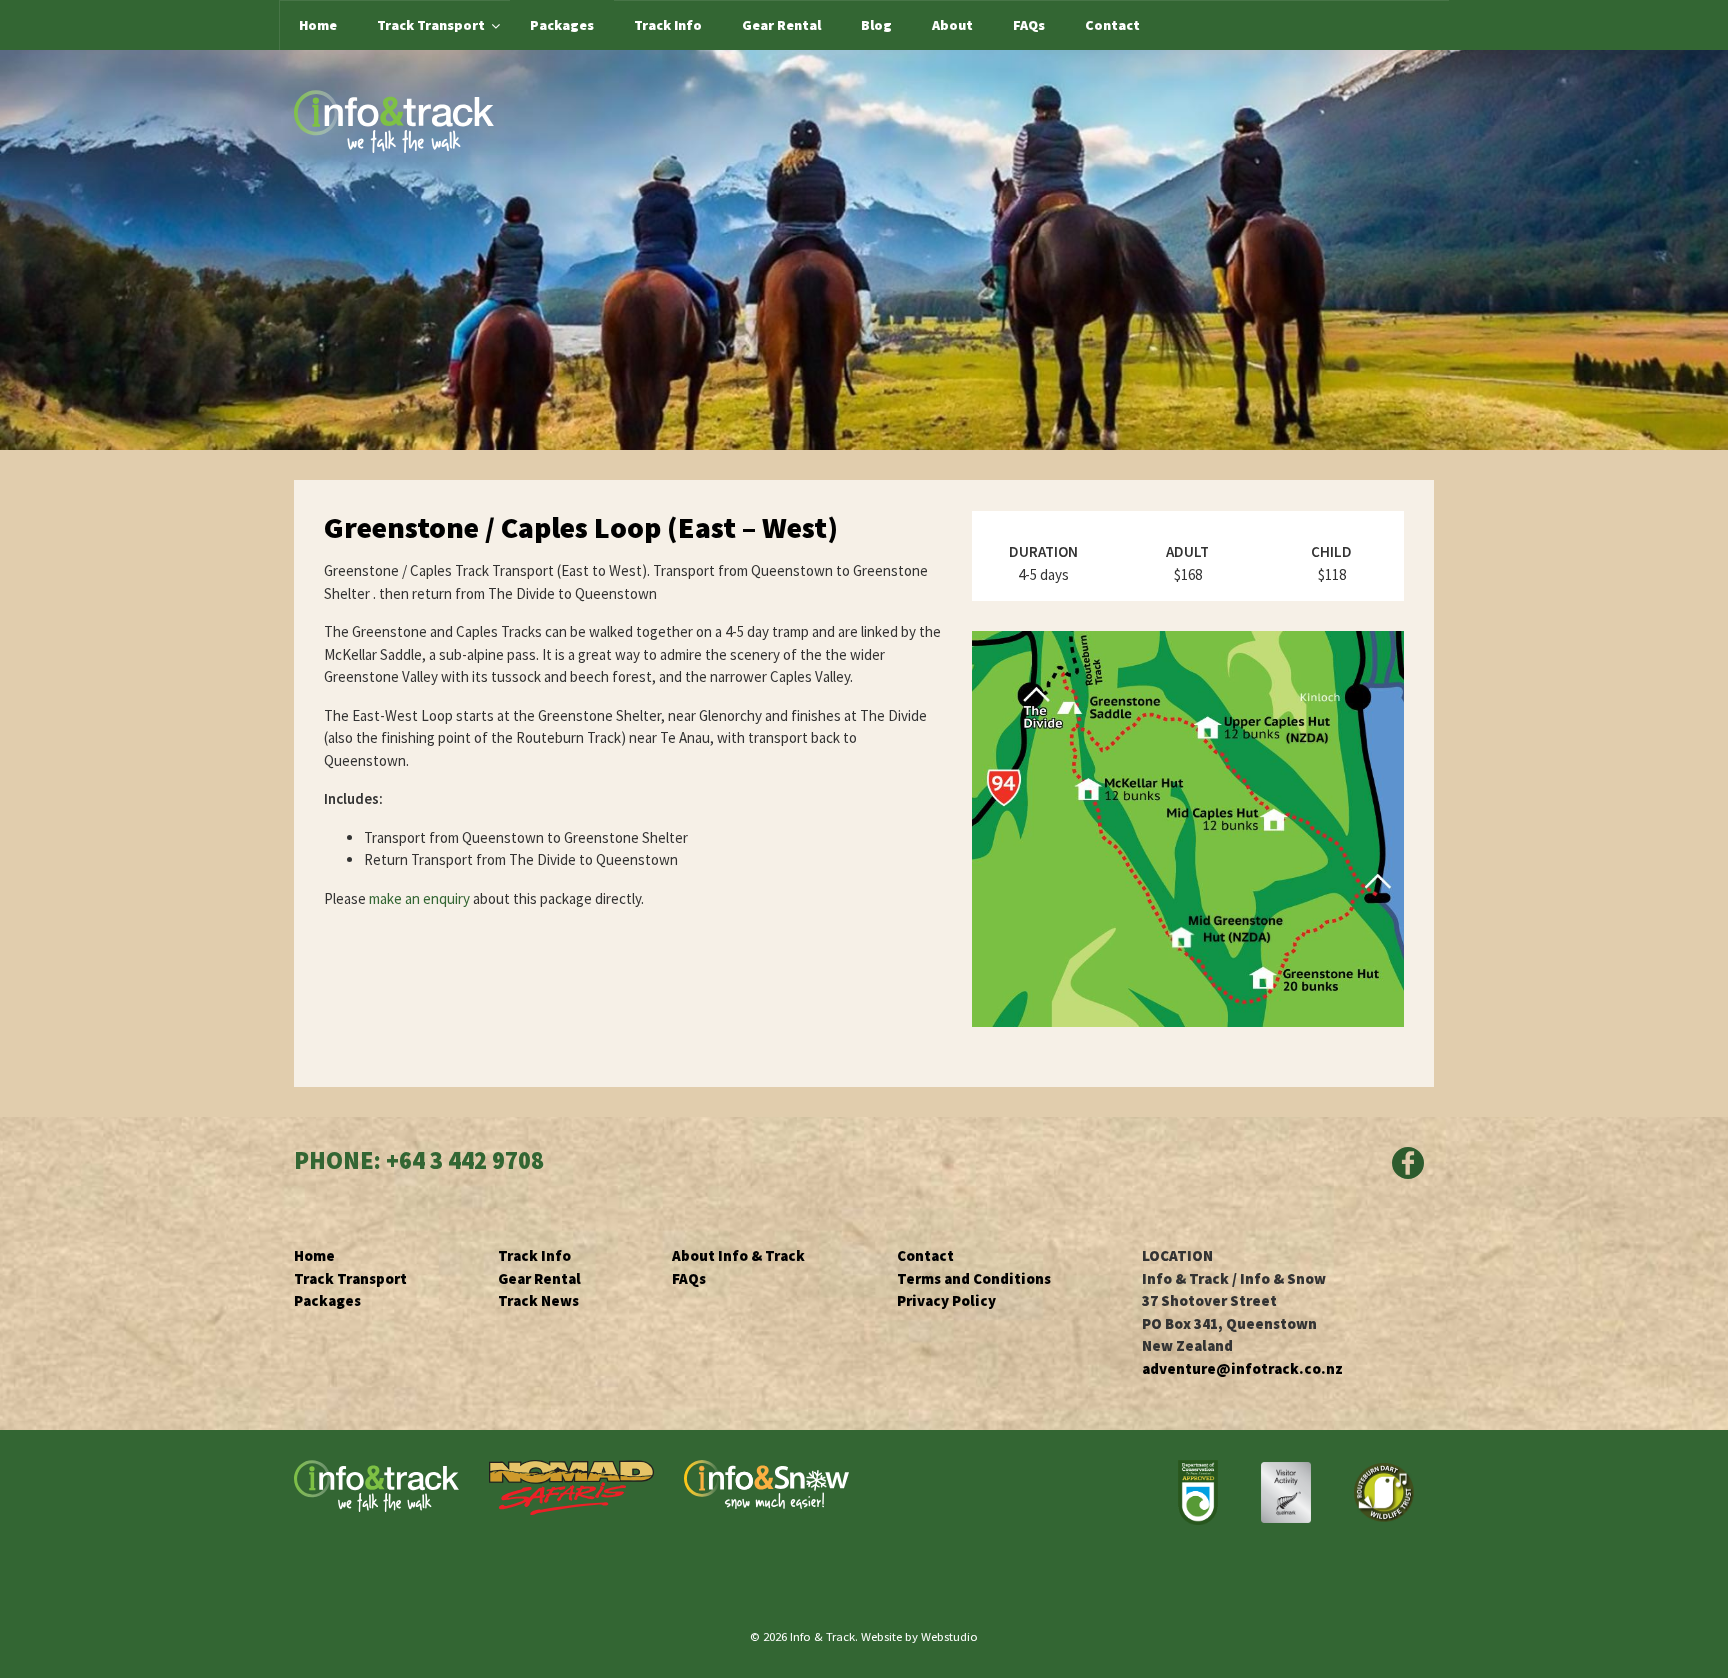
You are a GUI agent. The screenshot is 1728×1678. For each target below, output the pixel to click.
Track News (538, 1300)
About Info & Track (738, 1255)
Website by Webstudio (919, 1636)
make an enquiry (421, 898)
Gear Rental (539, 1278)
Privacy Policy (946, 1300)
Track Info (534, 1255)
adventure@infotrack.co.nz (1242, 1368)
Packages (327, 1300)
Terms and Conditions (974, 1278)
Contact (925, 1255)
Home (314, 1255)
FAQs (689, 1278)
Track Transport (350, 1278)
